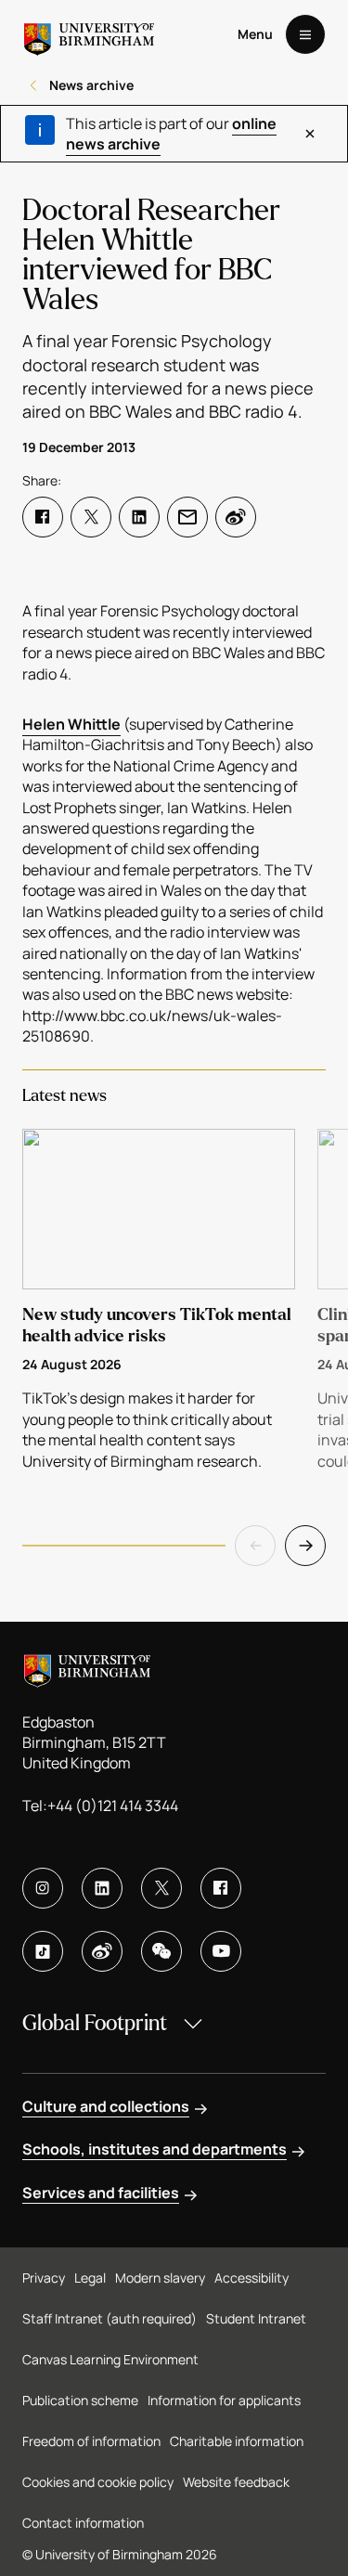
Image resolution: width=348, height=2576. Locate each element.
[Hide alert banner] (309, 134)
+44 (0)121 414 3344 (113, 1806)
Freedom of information (91, 2441)
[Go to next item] (305, 1546)
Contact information (83, 2523)
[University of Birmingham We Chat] (161, 1951)
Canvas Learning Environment (110, 2359)
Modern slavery (160, 2278)
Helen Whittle (71, 724)
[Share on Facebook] (43, 517)
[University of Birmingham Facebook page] (221, 1888)
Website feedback (236, 2482)
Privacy (44, 2278)
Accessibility (251, 2278)
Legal (90, 2278)
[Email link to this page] (187, 517)
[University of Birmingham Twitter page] (161, 1888)
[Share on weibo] (236, 517)
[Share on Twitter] (91, 517)
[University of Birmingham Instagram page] (43, 1888)
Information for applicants (224, 2400)
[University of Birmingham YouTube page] (221, 1951)
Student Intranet (256, 2318)
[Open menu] (305, 34)
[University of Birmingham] (89, 34)
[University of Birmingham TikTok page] (43, 1951)
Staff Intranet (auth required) (110, 2318)
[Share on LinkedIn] (139, 517)
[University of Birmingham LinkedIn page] (102, 1888)
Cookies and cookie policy (98, 2482)
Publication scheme (80, 2400)
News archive (91, 85)
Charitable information (237, 2441)
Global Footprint (95, 2023)
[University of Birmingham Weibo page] (102, 1951)
